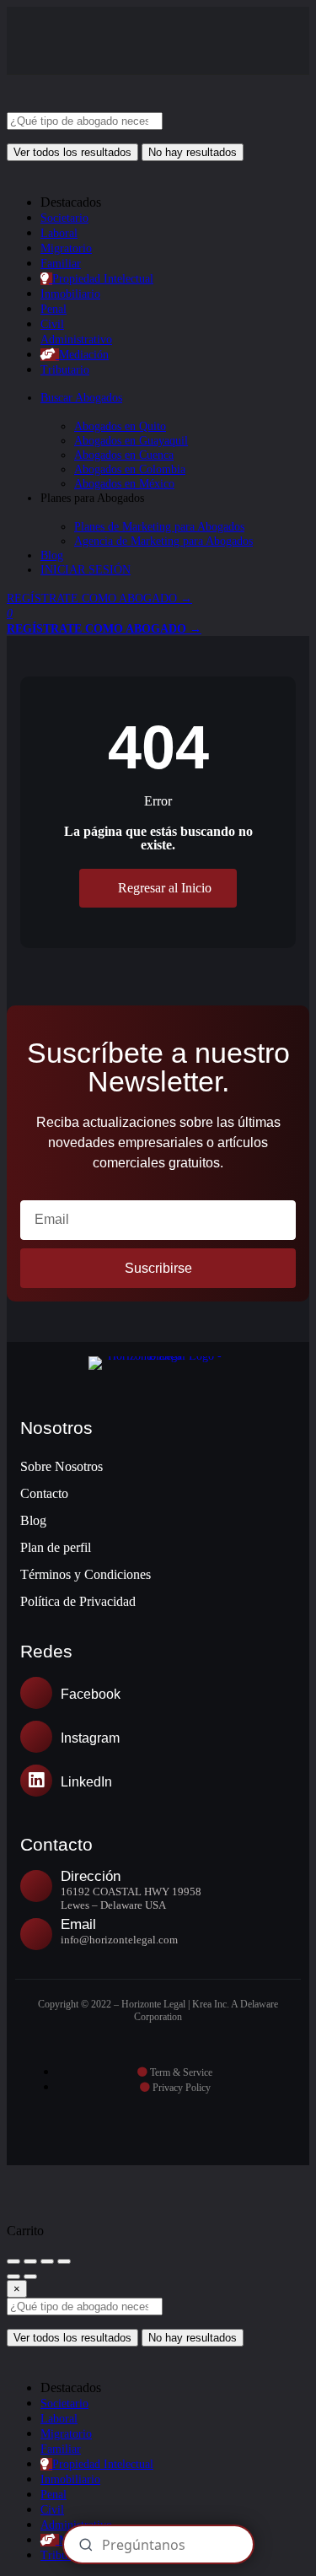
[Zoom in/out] (64, 2261)
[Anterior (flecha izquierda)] (13, 2277)
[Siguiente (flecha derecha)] (30, 2277)
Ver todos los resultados (72, 152)
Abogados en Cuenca (124, 455)
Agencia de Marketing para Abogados (163, 541)
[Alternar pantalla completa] (47, 2261)
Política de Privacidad (78, 1601)
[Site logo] (133, 105)
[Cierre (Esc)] (13, 2261)
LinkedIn (86, 1782)
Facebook (91, 1694)
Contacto (44, 1493)
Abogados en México (124, 484)
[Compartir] (30, 2261)
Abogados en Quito (120, 426)
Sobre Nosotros (62, 1466)
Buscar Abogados (81, 398)
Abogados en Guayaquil (131, 441)
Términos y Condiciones (86, 1574)
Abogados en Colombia (130, 469)
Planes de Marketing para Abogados (159, 527)
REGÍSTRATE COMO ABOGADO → (99, 598)
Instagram (90, 1738)
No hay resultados (193, 152)
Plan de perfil (56, 1547)
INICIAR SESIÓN (86, 570)
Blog (52, 555)
